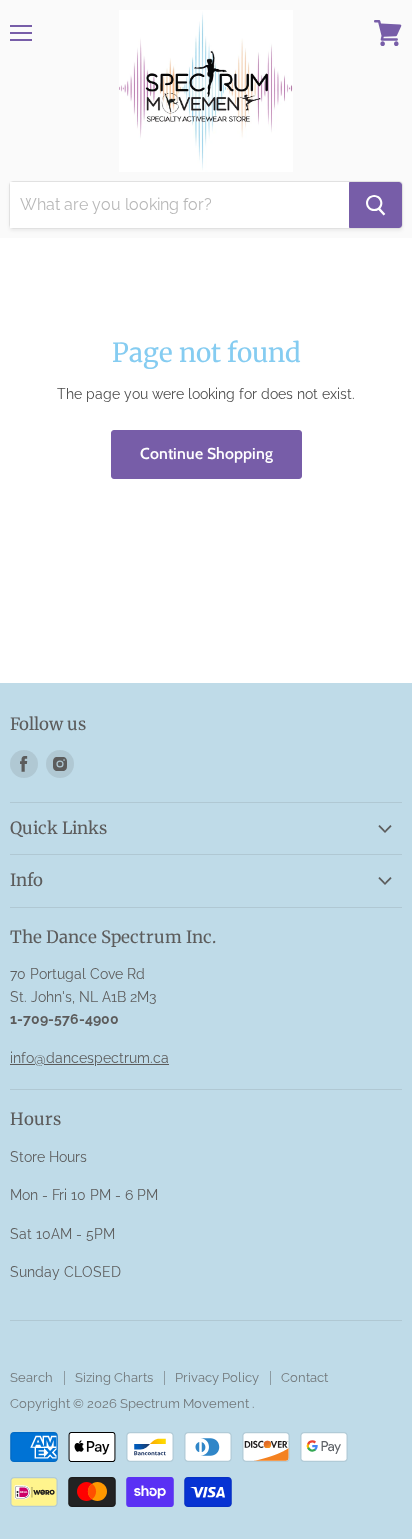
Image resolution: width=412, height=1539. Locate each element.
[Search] (375, 205)
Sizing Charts (114, 1377)
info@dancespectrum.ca (89, 1058)
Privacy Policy (217, 1377)
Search (31, 1377)
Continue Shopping (206, 453)
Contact (304, 1377)
